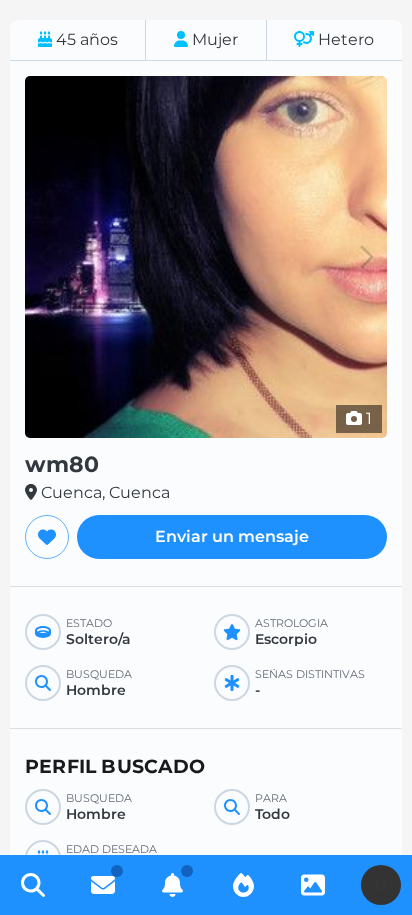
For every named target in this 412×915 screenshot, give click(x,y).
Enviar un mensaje (232, 536)
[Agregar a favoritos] (47, 537)
